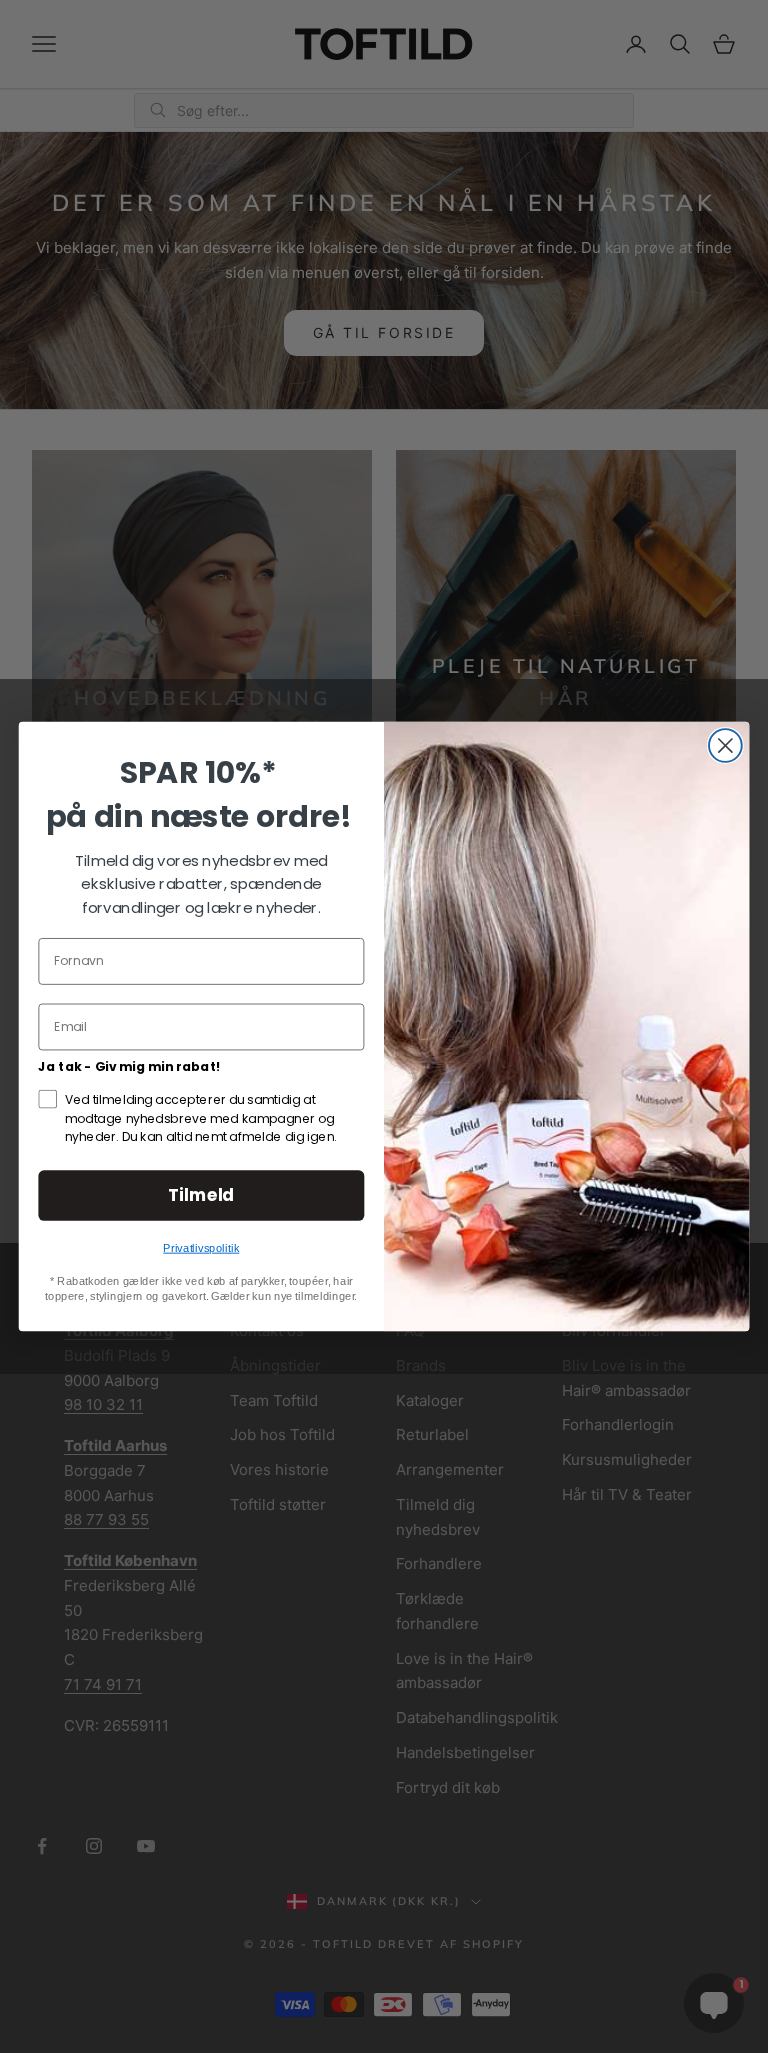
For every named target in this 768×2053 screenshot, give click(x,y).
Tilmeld (201, 1194)
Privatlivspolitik (201, 1247)
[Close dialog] (725, 745)
